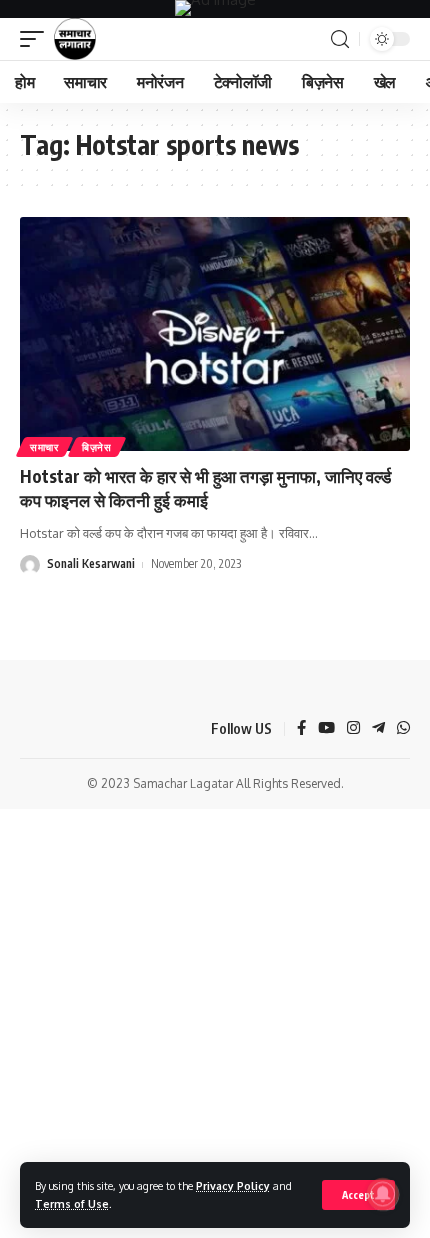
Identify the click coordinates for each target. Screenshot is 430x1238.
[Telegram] (378, 729)
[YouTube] (326, 729)
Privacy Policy (233, 1185)
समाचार (44, 447)
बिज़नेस (97, 447)
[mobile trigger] (37, 39)
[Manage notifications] (383, 1194)
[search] (340, 39)
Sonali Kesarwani (91, 563)
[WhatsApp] (403, 729)
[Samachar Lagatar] (75, 39)
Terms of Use (72, 1203)
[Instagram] (353, 729)
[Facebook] (301, 729)
